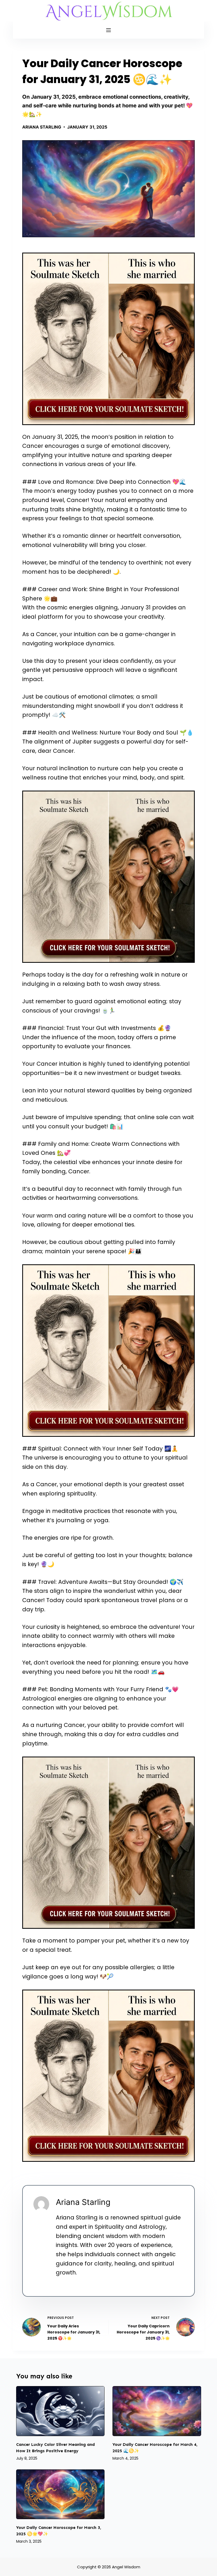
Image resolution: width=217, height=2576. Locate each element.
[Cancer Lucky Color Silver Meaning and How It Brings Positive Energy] (60, 2411)
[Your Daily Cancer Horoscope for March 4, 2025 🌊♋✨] (157, 2411)
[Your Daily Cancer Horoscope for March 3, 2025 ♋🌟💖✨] (60, 2494)
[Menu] (108, 30)
